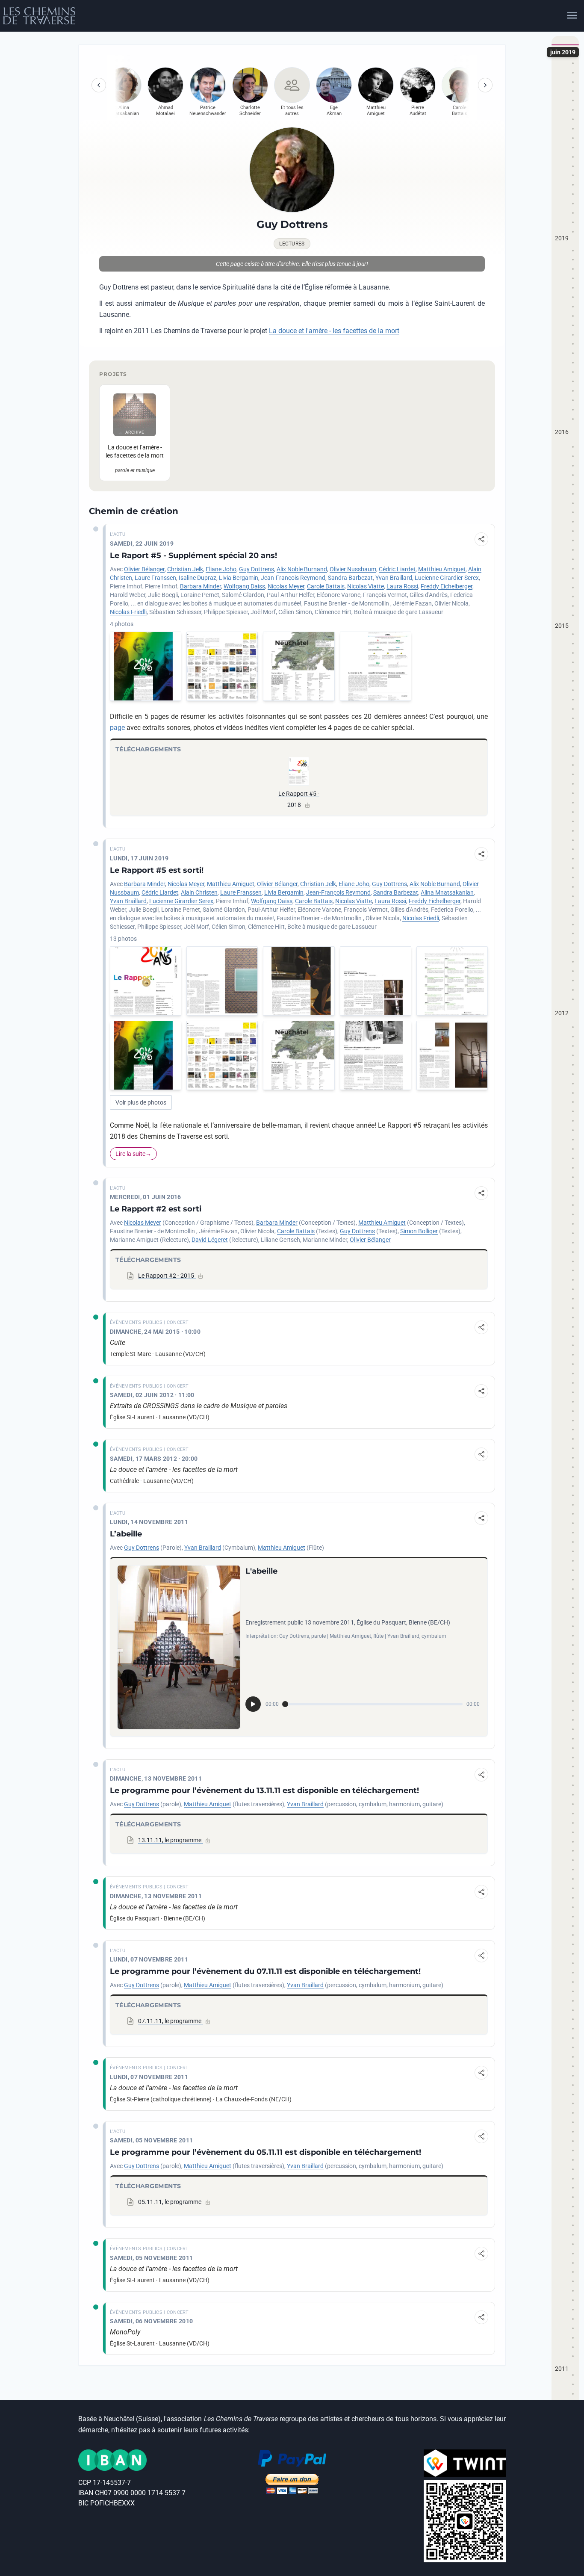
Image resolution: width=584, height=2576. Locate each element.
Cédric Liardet (397, 569)
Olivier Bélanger (144, 569)
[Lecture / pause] (253, 1704)
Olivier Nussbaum (353, 569)
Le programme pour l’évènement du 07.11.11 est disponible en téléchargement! (265, 1971)
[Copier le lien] (481, 539)
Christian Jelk (185, 569)
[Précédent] (99, 85)
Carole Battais (326, 586)
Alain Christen (199, 892)
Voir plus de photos (141, 1102)
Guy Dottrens (257, 569)
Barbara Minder (201, 586)
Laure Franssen (155, 578)
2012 (562, 1013)
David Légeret (210, 1240)
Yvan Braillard (394, 578)
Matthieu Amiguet (442, 569)
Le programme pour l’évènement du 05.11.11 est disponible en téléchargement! (265, 2152)
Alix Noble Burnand (302, 569)
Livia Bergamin (239, 578)
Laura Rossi (402, 586)
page (117, 728)
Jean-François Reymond (293, 578)
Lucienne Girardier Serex (447, 578)
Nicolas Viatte (366, 586)
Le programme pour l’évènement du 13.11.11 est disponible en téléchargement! (264, 1790)
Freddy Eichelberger (447, 586)
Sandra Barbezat (350, 578)
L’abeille (126, 1534)
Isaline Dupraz (198, 578)
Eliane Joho (221, 569)
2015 (562, 626)
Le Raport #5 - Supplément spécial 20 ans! (193, 555)
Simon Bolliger (419, 1231)
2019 (562, 238)
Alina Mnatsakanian (447, 892)
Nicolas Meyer (286, 586)
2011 (562, 2369)
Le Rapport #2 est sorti (156, 1209)
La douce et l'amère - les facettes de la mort (334, 331)
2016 (562, 432)
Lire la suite (130, 1154)
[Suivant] (485, 85)
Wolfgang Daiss (244, 586)
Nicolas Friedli (128, 612)
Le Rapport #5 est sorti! (157, 870)
